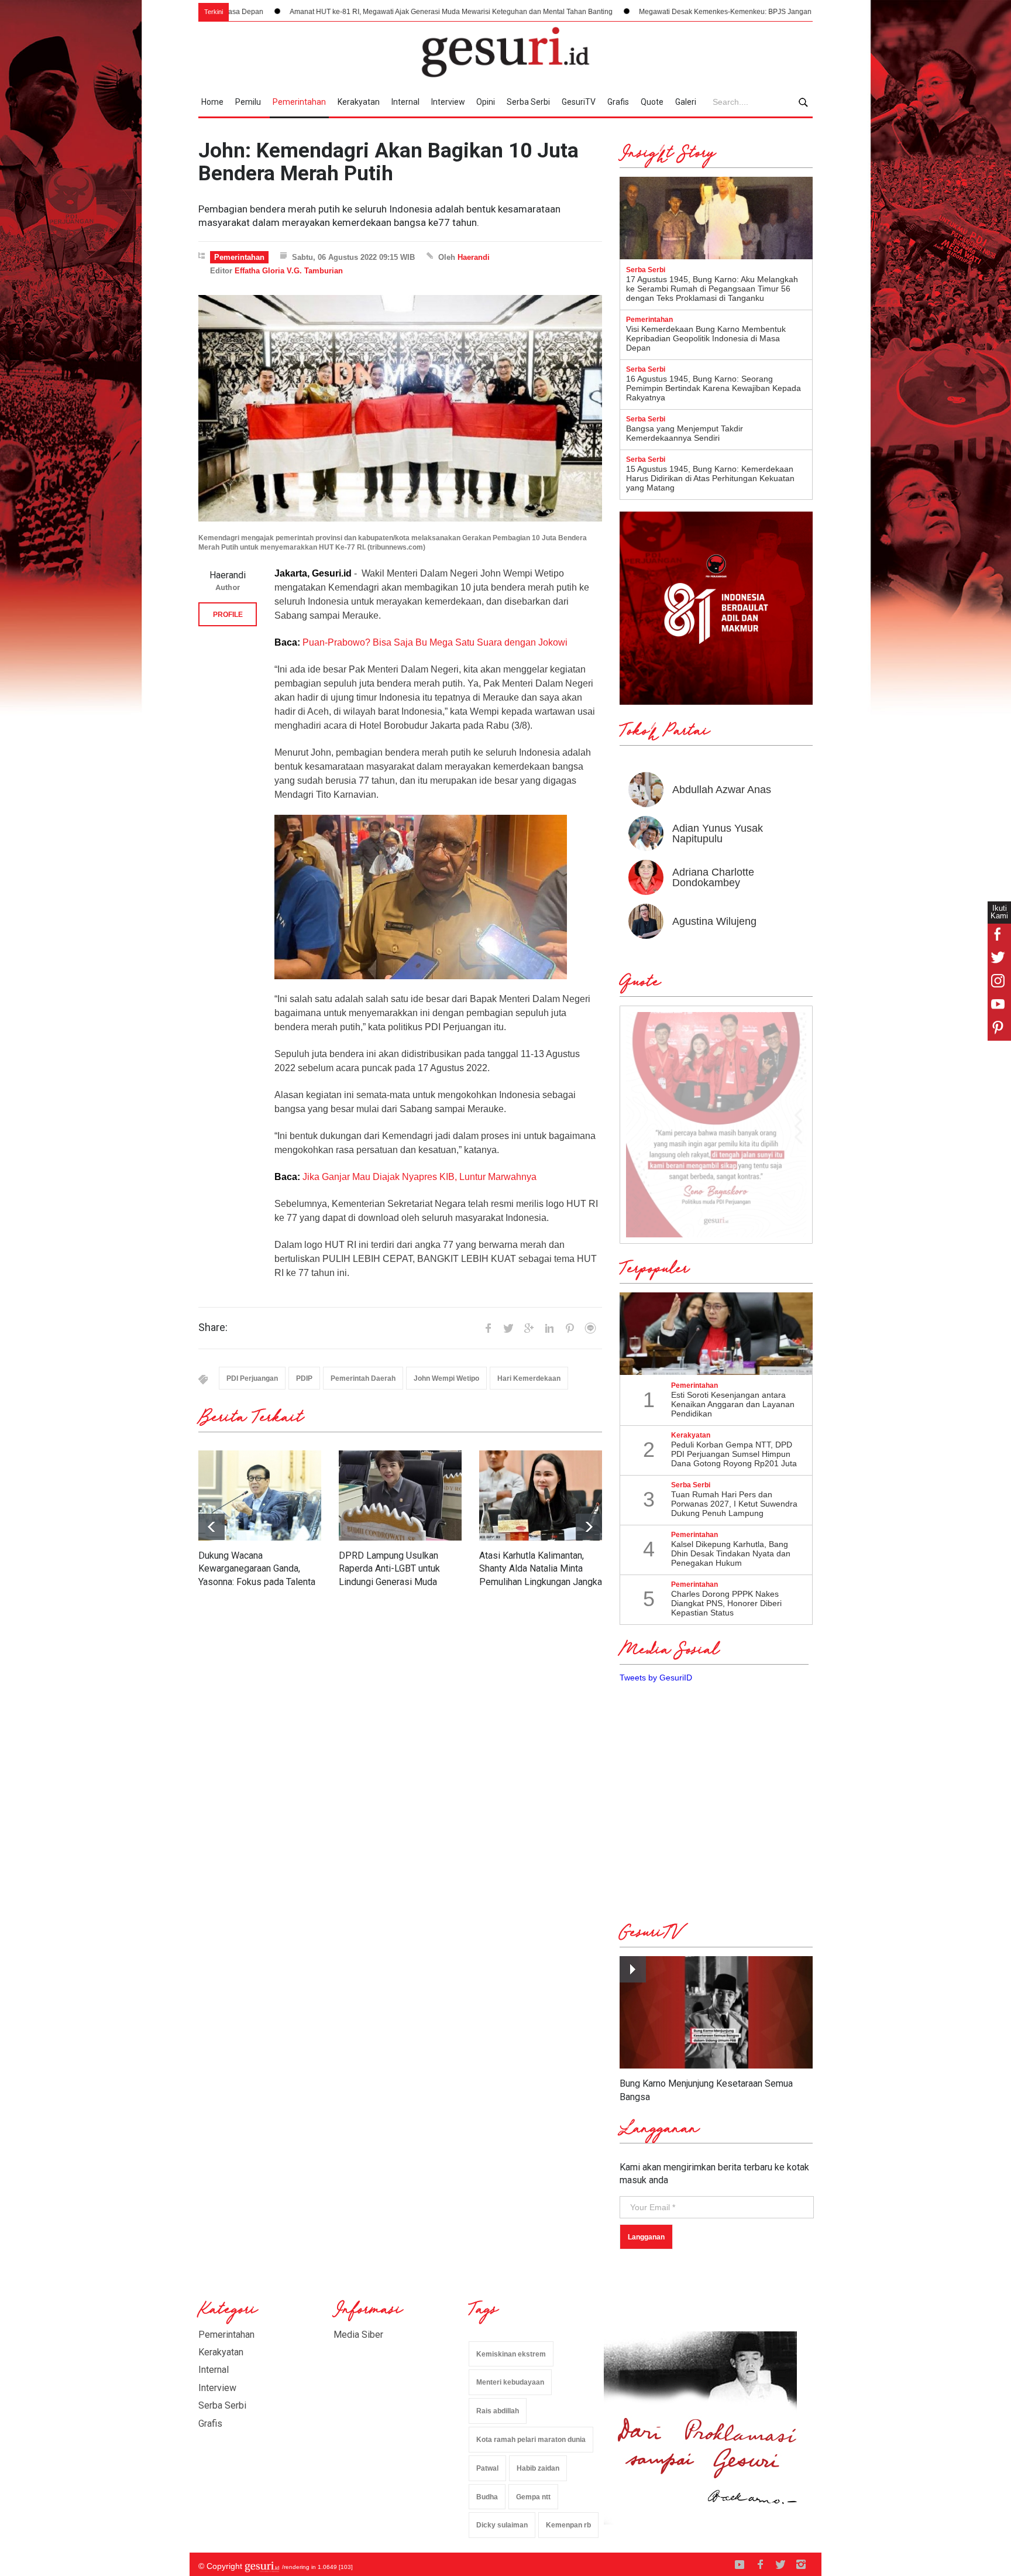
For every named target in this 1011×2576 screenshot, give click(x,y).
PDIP (304, 1378)
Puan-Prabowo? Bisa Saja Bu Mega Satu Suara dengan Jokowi (435, 642)
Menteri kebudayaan (510, 2382)
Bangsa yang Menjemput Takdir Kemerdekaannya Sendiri (685, 433)
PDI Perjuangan (252, 1378)
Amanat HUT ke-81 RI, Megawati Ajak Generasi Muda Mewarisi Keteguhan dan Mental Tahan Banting (306, 12)
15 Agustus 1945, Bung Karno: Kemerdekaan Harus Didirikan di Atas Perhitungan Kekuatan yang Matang (710, 478)
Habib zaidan (538, 2468)
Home (212, 102)
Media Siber (358, 2335)
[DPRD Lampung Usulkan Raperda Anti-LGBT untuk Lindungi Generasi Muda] (400, 1495)
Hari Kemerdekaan (529, 1378)
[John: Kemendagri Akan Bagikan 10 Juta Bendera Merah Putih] (400, 408)
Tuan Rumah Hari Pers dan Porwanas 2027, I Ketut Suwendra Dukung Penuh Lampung (734, 1504)
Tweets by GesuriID (656, 1678)
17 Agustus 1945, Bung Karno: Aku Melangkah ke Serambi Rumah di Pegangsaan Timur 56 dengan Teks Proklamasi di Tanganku (712, 289)
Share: (213, 1328)
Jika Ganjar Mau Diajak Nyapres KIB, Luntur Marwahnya (419, 1177)
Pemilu (248, 102)
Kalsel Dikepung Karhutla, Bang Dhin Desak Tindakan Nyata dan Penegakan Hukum (731, 1553)
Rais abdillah (498, 2411)
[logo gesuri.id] (505, 52)
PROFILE (228, 615)
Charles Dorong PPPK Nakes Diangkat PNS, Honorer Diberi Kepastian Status (726, 1603)
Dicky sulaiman (502, 2525)
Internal (405, 102)
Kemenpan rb (568, 2525)
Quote (652, 102)
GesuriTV (579, 102)
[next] (212, 1527)
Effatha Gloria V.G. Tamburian (289, 271)
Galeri (686, 102)
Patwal (487, 2468)
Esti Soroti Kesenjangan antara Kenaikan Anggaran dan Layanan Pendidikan (733, 1404)
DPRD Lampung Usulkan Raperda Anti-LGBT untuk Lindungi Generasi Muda (389, 1569)
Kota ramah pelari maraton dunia (531, 2440)
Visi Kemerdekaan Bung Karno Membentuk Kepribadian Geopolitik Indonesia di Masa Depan (706, 338)
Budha (487, 2497)
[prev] (589, 1527)
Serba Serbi (528, 102)
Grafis (618, 102)
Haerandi (474, 257)
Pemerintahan (299, 102)
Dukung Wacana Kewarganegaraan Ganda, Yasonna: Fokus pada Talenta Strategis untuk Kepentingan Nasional (257, 1582)
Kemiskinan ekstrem (511, 2354)
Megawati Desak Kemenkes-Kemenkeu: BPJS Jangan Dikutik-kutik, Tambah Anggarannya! (638, 12)
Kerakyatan (359, 102)
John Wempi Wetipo (446, 1378)
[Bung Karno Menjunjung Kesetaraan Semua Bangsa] (716, 2013)
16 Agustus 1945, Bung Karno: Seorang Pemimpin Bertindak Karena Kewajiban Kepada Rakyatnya (713, 388)
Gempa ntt (533, 2497)
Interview (448, 102)
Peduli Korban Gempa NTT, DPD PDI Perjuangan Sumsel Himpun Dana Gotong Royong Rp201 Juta (734, 1454)
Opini (486, 102)
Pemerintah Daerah (363, 1378)
